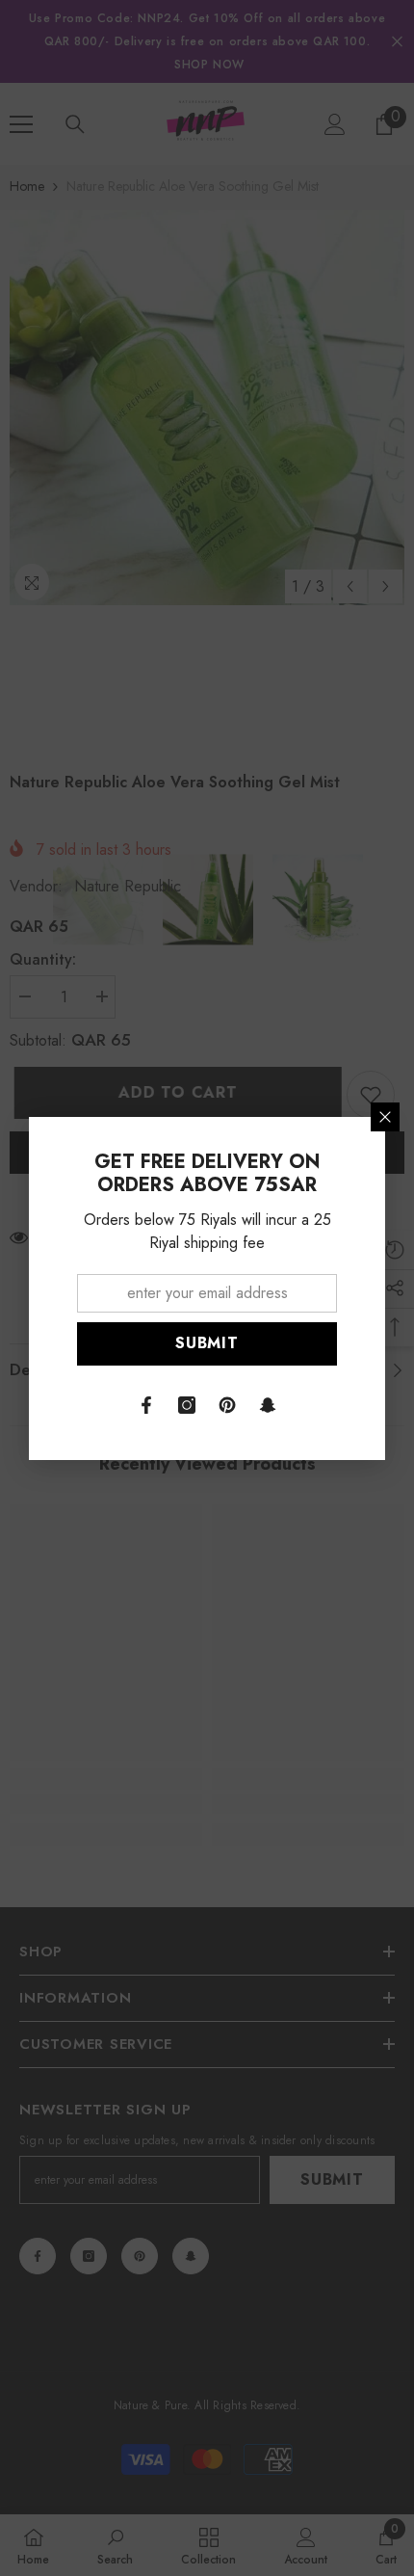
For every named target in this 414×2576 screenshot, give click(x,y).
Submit (207, 1343)
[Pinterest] (227, 1405)
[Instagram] (187, 1405)
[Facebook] (146, 1405)
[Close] (385, 1117)
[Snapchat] (268, 1405)
